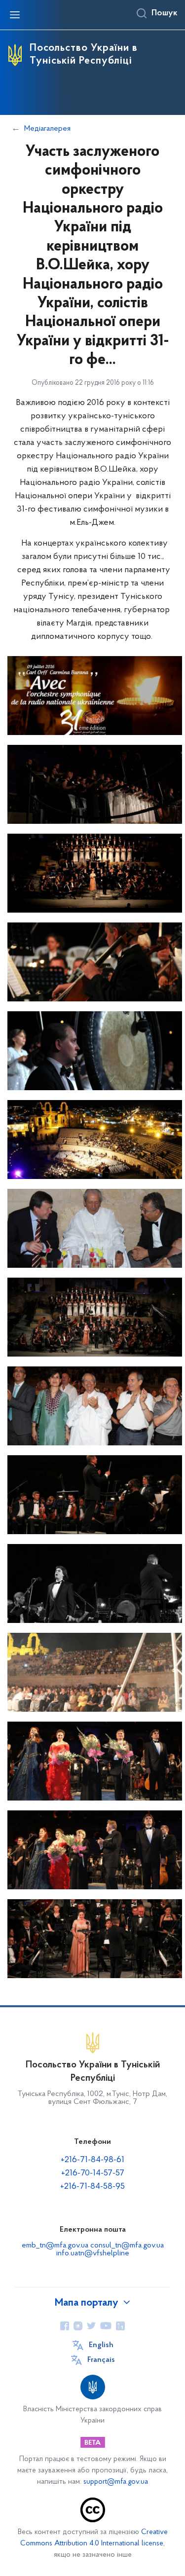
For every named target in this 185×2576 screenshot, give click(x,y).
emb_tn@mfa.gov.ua (55, 2245)
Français (101, 2360)
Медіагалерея (47, 129)
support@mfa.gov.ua (116, 2482)
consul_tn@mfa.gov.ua (127, 2245)
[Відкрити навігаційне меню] (15, 15)
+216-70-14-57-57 (93, 2173)
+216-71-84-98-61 (92, 2160)
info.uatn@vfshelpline (93, 2253)
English (101, 2345)
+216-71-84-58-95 (92, 2187)
